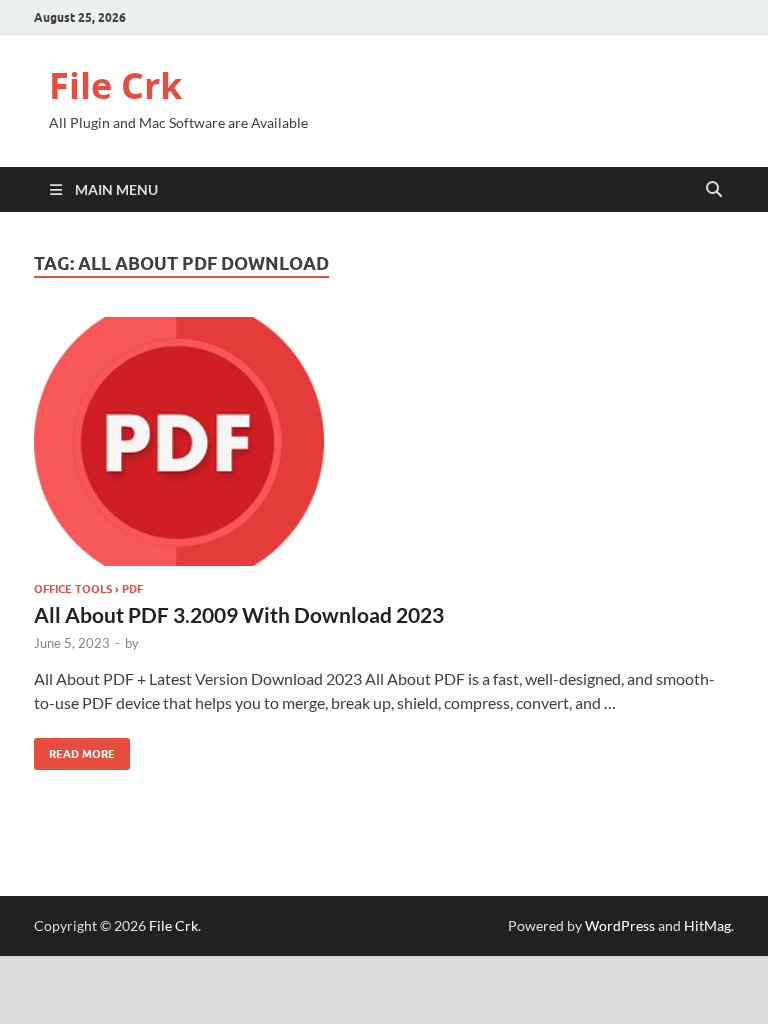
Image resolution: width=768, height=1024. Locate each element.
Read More (74, 749)
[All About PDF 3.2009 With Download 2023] (384, 441)
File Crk (115, 85)
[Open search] (714, 190)
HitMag (707, 925)
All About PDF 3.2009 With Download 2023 (239, 614)
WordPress (620, 925)
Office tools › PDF (88, 589)
